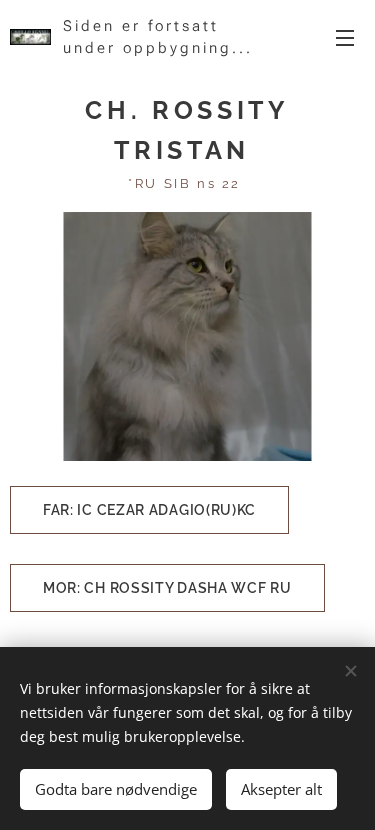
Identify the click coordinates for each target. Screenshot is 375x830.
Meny (345, 37)
